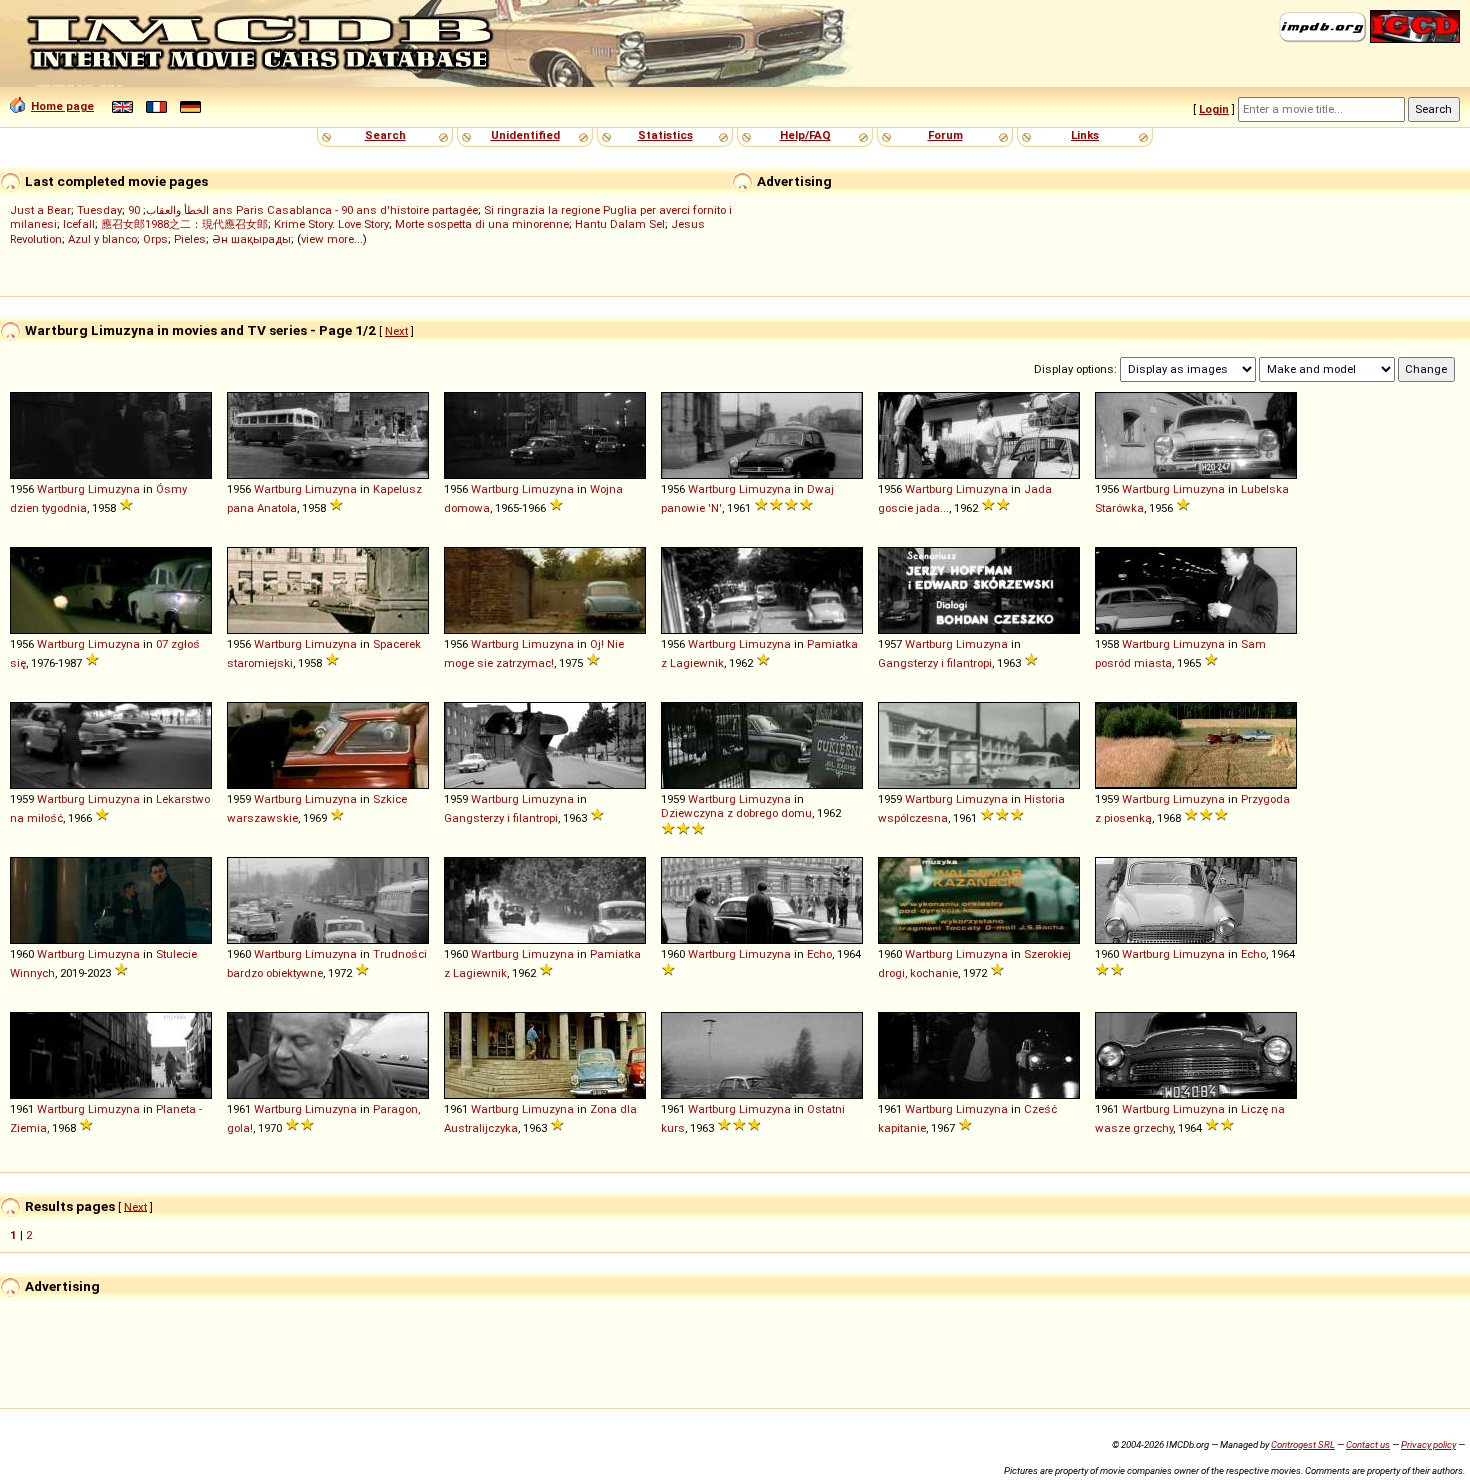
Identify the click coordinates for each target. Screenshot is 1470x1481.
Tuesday (99, 210)
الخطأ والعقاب (177, 210)
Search (385, 135)
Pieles (190, 239)
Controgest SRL (1303, 1444)
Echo (819, 954)
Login (1214, 109)
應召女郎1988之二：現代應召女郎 (184, 224)
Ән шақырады (251, 239)
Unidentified (525, 135)
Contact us (1368, 1444)
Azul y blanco (102, 239)
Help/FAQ (805, 135)
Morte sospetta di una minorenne (482, 224)
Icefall (79, 224)
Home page (62, 106)
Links (1085, 135)
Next (396, 331)
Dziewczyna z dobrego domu (736, 813)
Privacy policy (1428, 1444)
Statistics (665, 135)
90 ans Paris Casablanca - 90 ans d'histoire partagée (303, 210)
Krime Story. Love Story (331, 224)
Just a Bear (40, 210)
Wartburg (61, 489)
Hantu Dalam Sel (620, 224)
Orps (155, 239)
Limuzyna (114, 489)
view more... (332, 239)
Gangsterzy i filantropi (935, 663)
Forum (945, 135)
